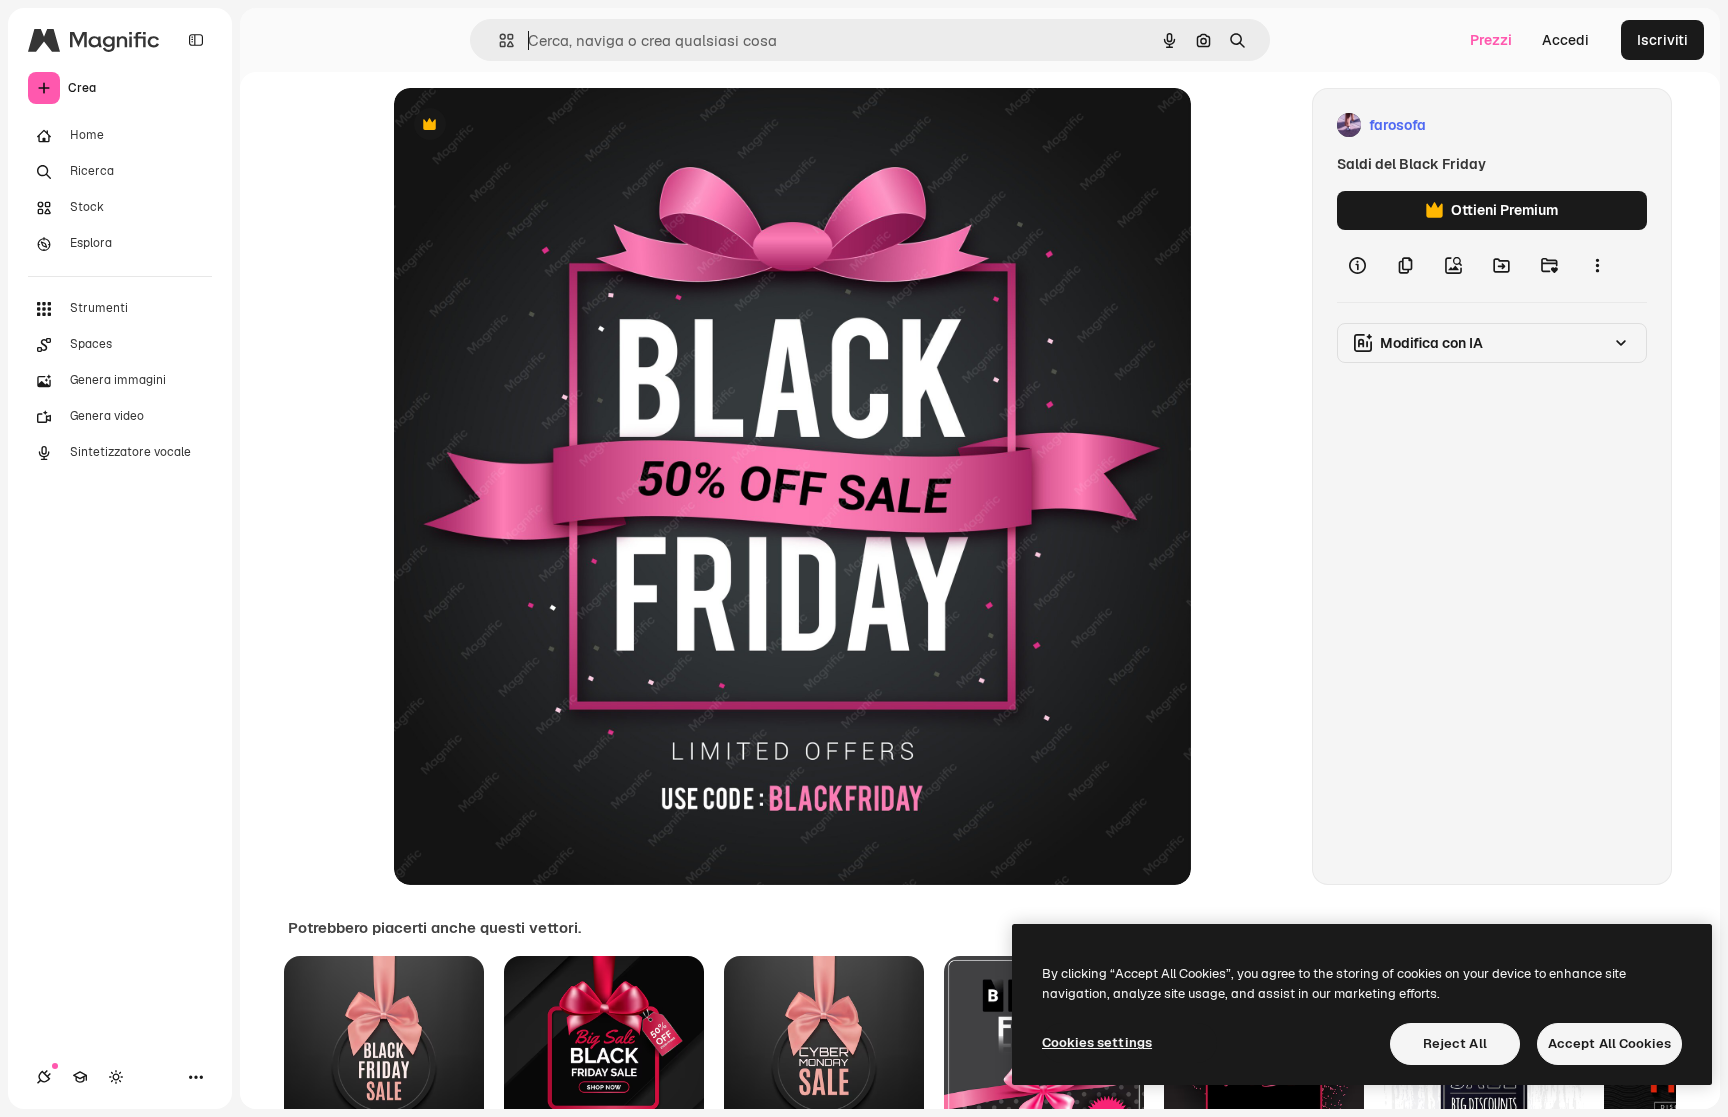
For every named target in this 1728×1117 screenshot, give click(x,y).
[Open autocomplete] (498, 40)
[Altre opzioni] (1597, 266)
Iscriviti (1662, 40)
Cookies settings (1097, 1042)
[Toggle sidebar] (196, 40)
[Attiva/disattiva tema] (116, 1077)
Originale (526, 125)
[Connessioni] (44, 1077)
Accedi (1565, 40)
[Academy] (80, 1077)
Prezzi (1491, 40)
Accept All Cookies (1609, 1043)
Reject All (1455, 1043)
